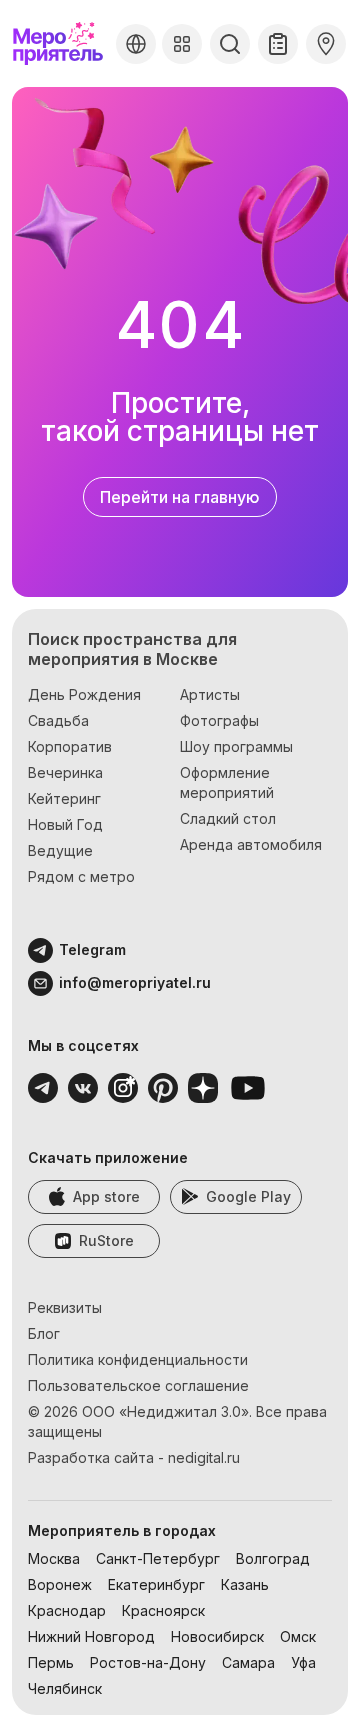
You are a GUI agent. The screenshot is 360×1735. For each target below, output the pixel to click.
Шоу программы (236, 746)
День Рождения (84, 694)
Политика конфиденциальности (138, 1359)
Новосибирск (217, 1636)
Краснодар (67, 1610)
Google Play (248, 1196)
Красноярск (163, 1610)
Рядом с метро (81, 876)
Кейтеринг (64, 798)
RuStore (106, 1240)
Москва (54, 1558)
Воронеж (60, 1584)
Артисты (210, 694)
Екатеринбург (156, 1584)
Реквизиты (65, 1307)
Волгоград (273, 1558)
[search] (230, 44)
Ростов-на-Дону (148, 1662)
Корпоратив (70, 746)
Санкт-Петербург (158, 1558)
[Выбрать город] (136, 44)
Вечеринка (65, 772)
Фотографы (219, 720)
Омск (298, 1636)
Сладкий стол (228, 818)
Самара (248, 1662)
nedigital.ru (204, 1457)
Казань (245, 1584)
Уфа (303, 1662)
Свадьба (58, 720)
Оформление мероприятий (227, 782)
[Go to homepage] (60, 44)
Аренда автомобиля (251, 844)
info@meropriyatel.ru (135, 982)
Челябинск (65, 1688)
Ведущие (60, 850)
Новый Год (65, 824)
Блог (44, 1333)
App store (106, 1196)
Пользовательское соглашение (138, 1385)
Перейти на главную (180, 497)
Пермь (51, 1662)
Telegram (92, 949)
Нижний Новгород (91, 1636)
